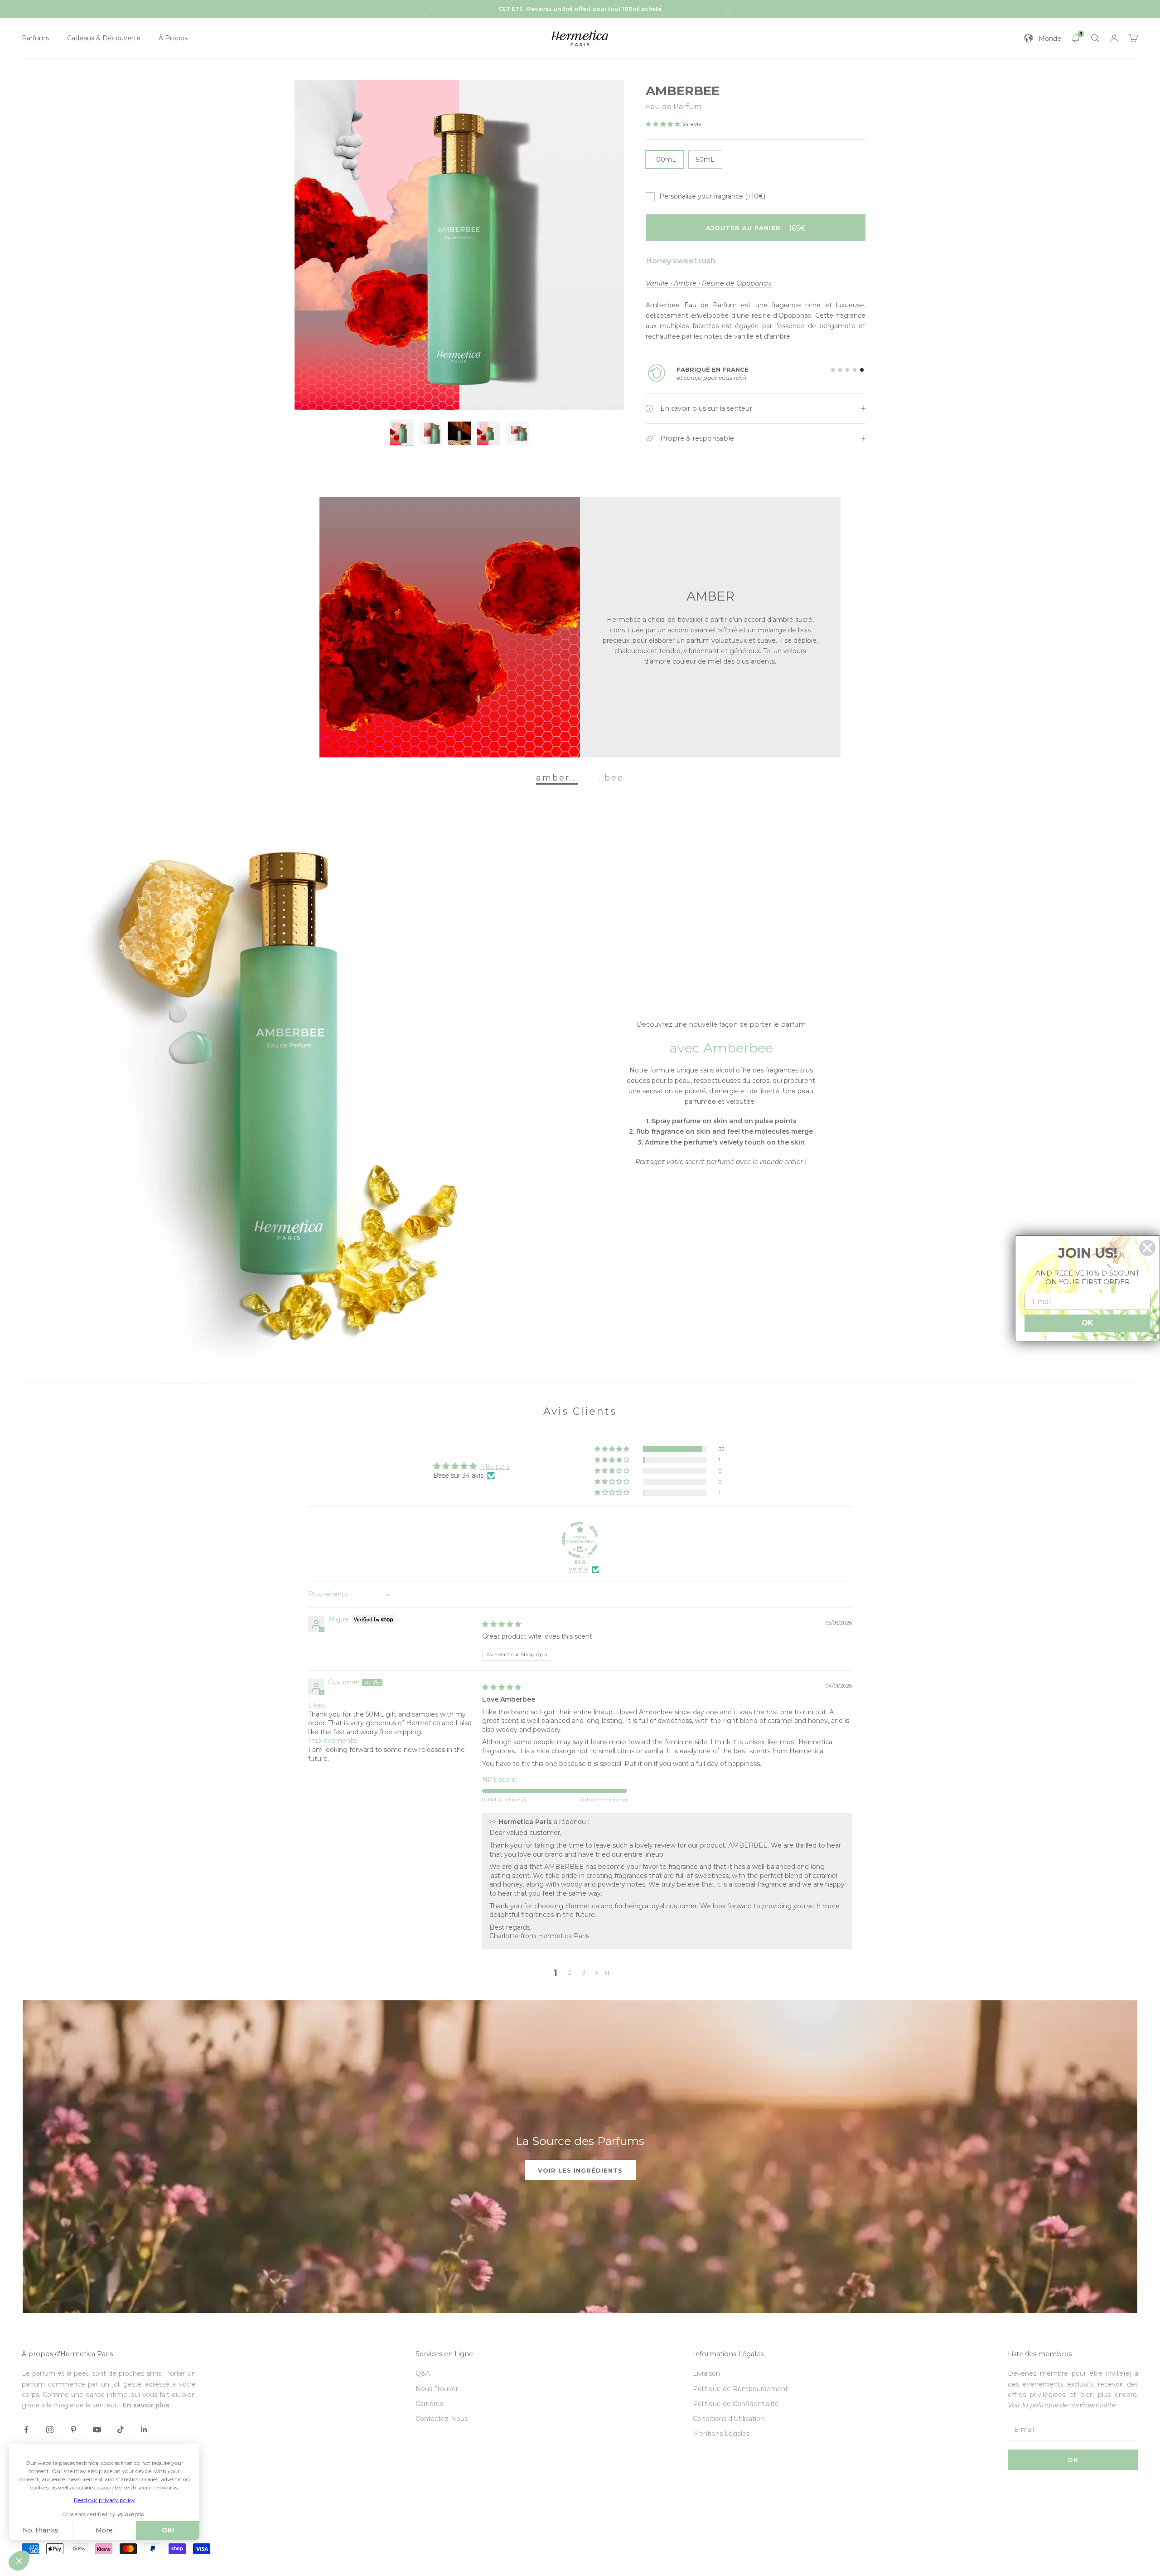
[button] (664, 124)
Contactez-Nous (442, 2419)
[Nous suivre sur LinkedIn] (144, 2430)
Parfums (35, 38)
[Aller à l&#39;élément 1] (401, 433)
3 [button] (584, 1973)
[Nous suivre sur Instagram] (50, 2430)
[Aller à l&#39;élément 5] (517, 433)
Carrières (429, 2404)
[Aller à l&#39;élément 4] (488, 433)
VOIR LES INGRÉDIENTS (580, 2170)
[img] (502, 1624)
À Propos (173, 38)
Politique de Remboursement (740, 2389)
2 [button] (570, 1973)
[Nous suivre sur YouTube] (97, 2430)
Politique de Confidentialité (736, 2404)
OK (1073, 2460)
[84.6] (580, 1540)
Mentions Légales (721, 2434)
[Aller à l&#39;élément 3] (459, 433)
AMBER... (557, 777)
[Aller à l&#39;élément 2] (430, 433)
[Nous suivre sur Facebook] (26, 2430)
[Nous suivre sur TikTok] (121, 2430)
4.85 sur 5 (495, 1466)
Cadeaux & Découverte (104, 38)
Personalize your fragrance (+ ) (712, 196)
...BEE (610, 777)
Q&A (423, 2373)
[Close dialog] (1147, 1248)
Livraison (706, 2373)
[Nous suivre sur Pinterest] (73, 2430)
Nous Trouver (437, 2389)
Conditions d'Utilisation (729, 2419)
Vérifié (578, 1569)
